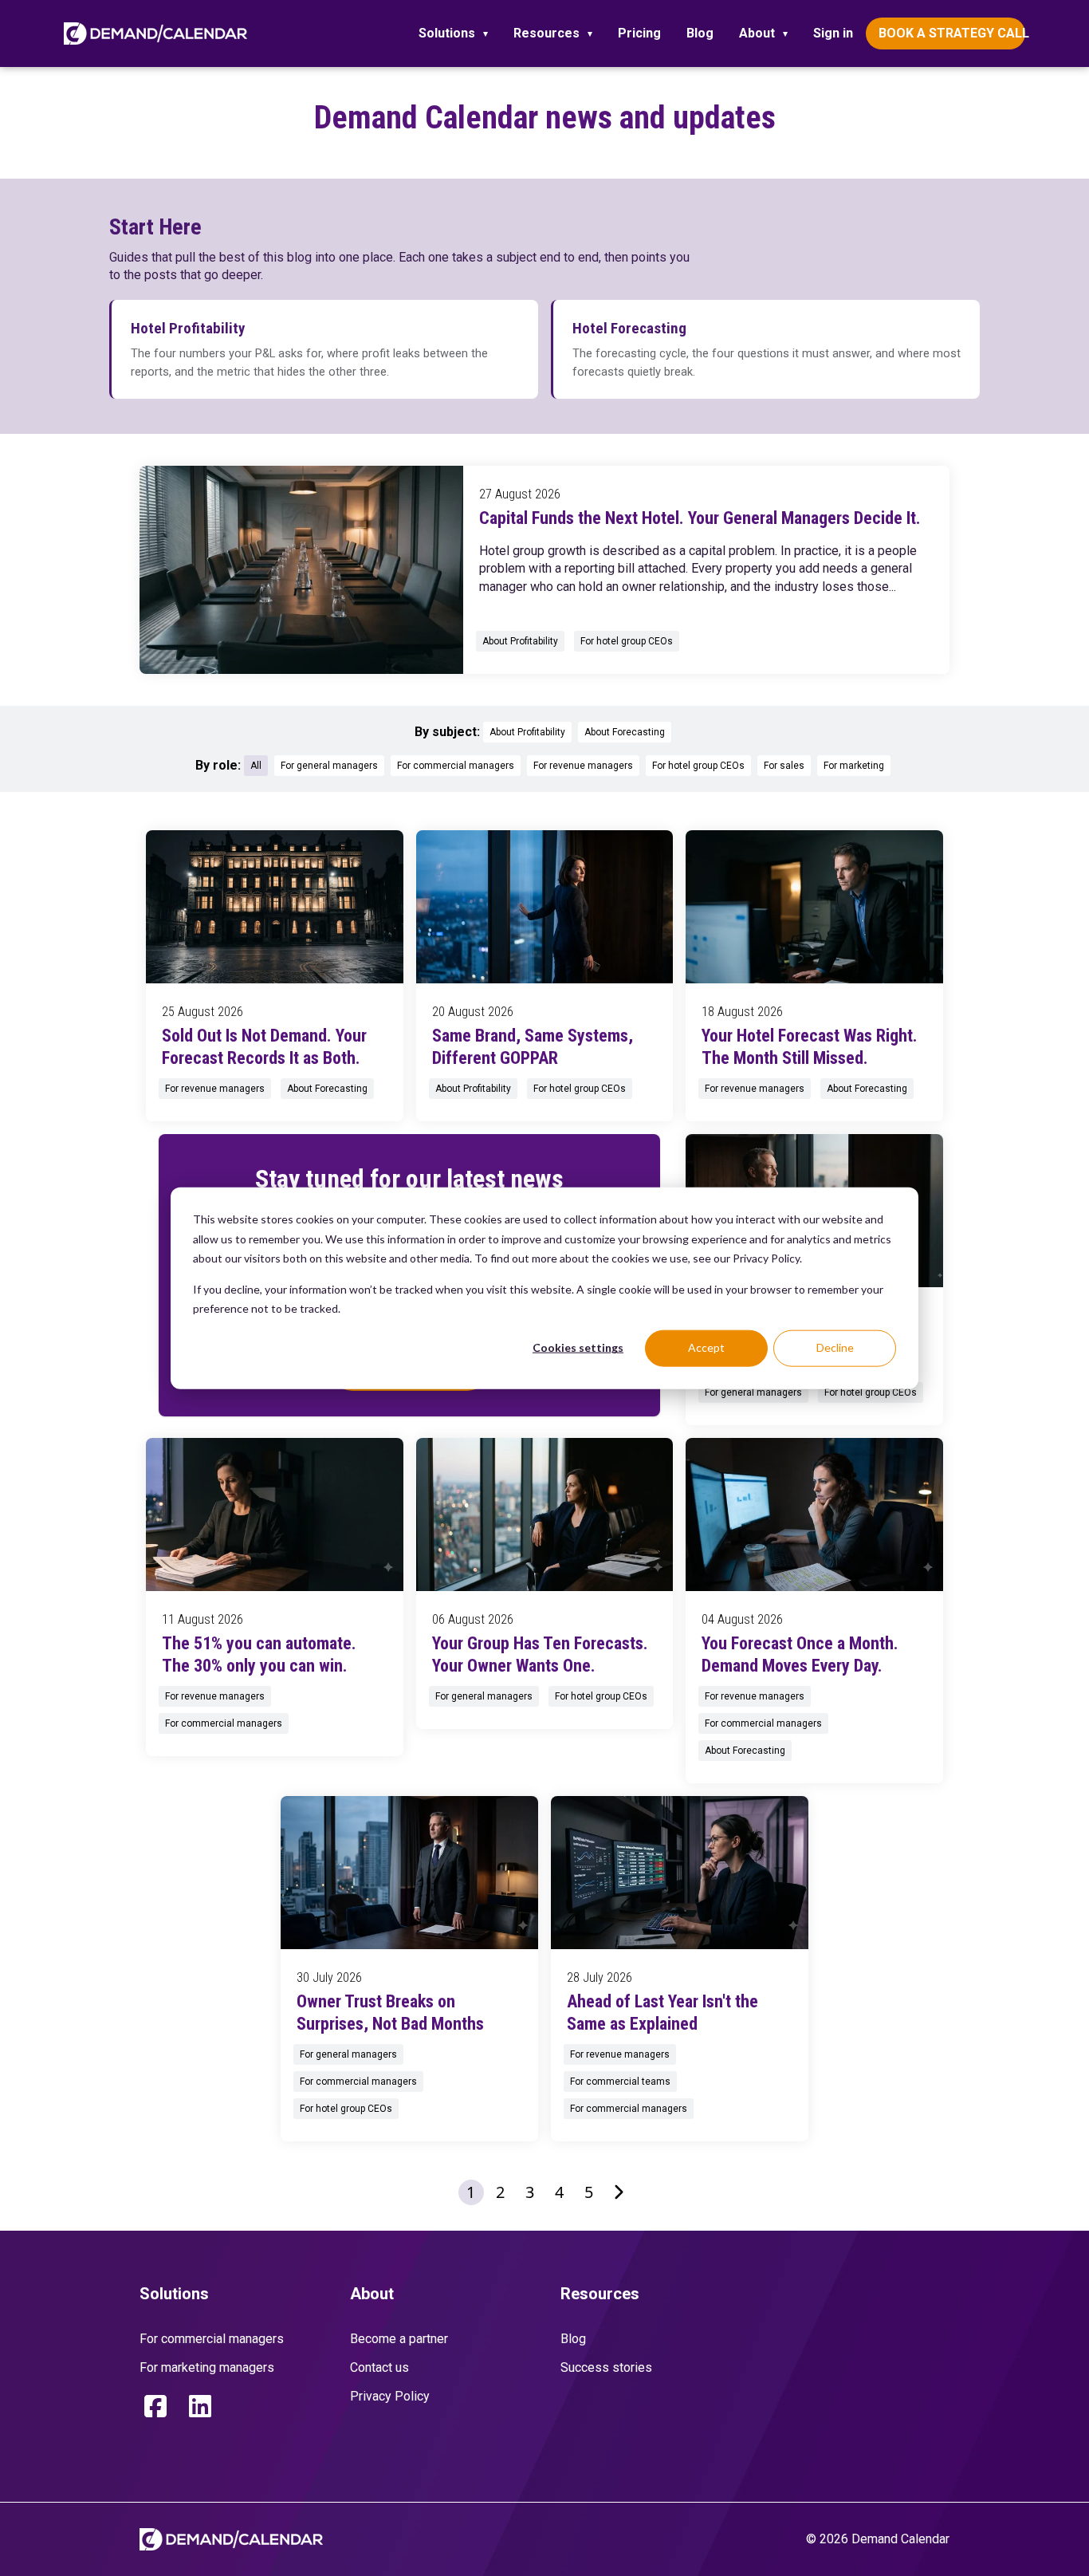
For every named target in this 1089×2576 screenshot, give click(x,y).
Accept (706, 1347)
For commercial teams (620, 2082)
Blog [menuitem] (700, 33)
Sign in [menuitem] (833, 33)
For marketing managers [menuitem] (207, 2367)
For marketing (854, 766)
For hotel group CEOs (627, 641)
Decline (835, 1347)
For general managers (329, 766)
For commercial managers (456, 766)
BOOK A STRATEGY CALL (952, 33)
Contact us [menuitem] (379, 2367)
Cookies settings (578, 1347)
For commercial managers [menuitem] (212, 2339)
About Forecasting (625, 732)
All (256, 766)
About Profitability (520, 641)
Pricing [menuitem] (639, 33)
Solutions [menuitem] (447, 33)
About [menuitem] (757, 33)
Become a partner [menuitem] (399, 2339)
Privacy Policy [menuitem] (390, 2396)
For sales (784, 766)
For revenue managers (583, 766)
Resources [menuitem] (546, 33)
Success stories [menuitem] (606, 2367)
